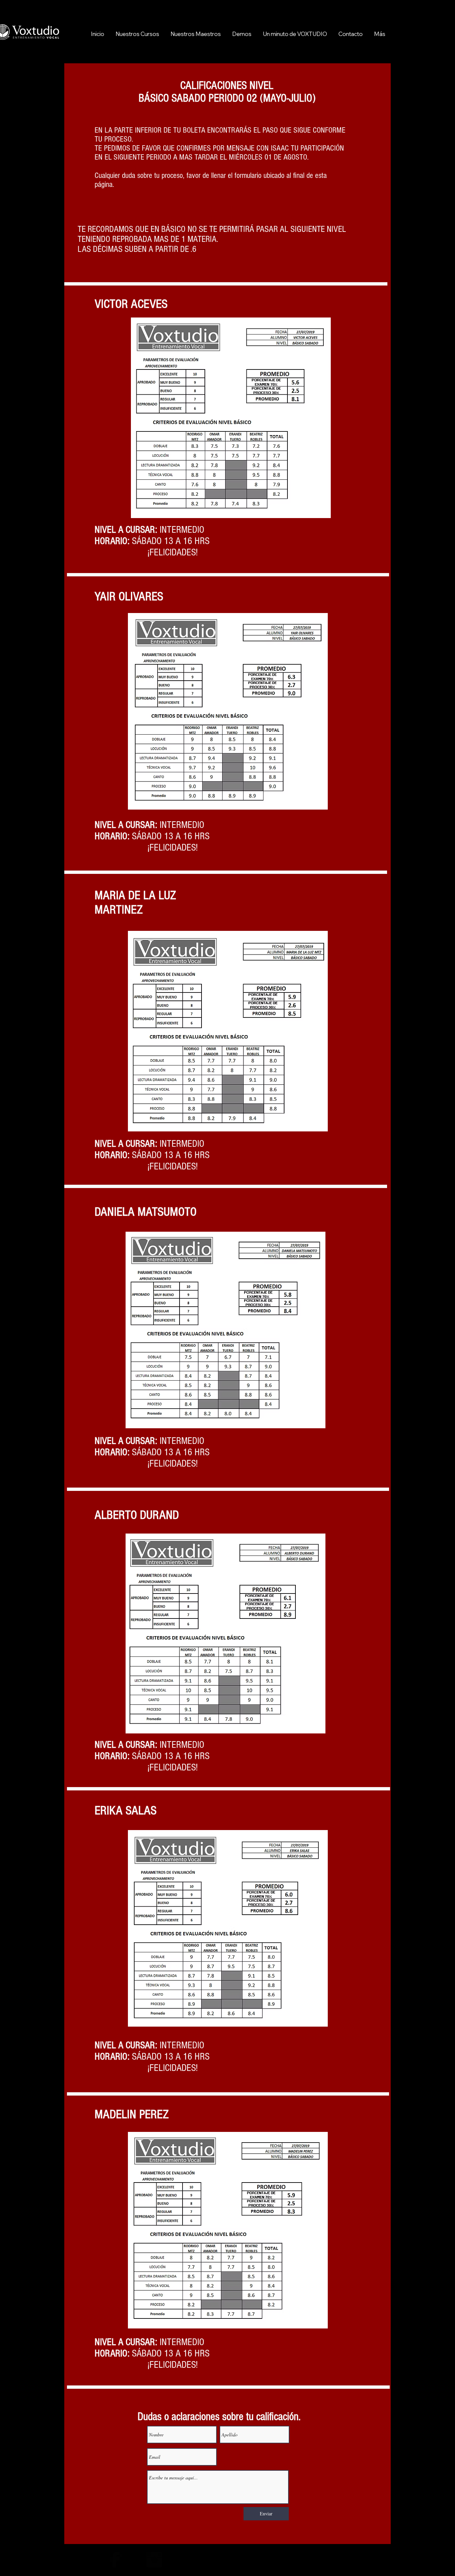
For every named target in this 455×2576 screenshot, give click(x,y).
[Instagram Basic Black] (154, 2560)
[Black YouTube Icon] (95, 2560)
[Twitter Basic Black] (135, 2560)
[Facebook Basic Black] (115, 2560)
